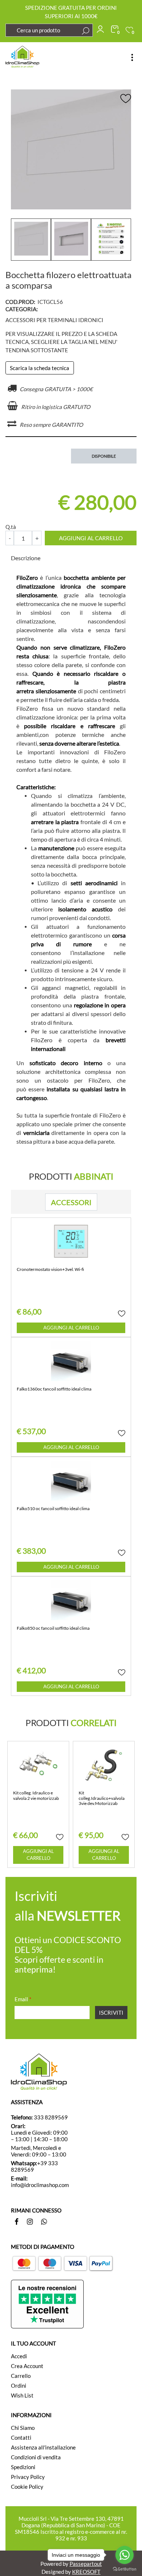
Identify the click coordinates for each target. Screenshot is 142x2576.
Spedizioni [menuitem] (23, 2467)
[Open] (132, 57)
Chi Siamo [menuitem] (23, 2428)
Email (23, 1999)
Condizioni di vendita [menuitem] (36, 2457)
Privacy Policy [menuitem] (28, 2477)
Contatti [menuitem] (21, 2437)
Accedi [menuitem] (19, 2356)
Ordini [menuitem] (19, 2386)
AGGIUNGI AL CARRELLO (91, 538)
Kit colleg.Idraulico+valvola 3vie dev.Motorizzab (102, 1798)
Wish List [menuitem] (22, 2395)
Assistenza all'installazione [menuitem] (43, 2447)
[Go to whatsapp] (125, 2555)
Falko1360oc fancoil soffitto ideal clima (54, 1389)
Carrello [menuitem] (21, 2376)
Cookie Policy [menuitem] (27, 2487)
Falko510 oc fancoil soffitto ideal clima (53, 1509)
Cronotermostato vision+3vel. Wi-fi (50, 1269)
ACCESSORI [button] (71, 1202)
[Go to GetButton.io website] (125, 2569)
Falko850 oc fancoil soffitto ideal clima (53, 1628)
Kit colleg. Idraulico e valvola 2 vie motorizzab (36, 1795)
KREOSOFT (86, 2572)
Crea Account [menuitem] (27, 2366)
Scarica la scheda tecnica (40, 368)
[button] (86, 31)
